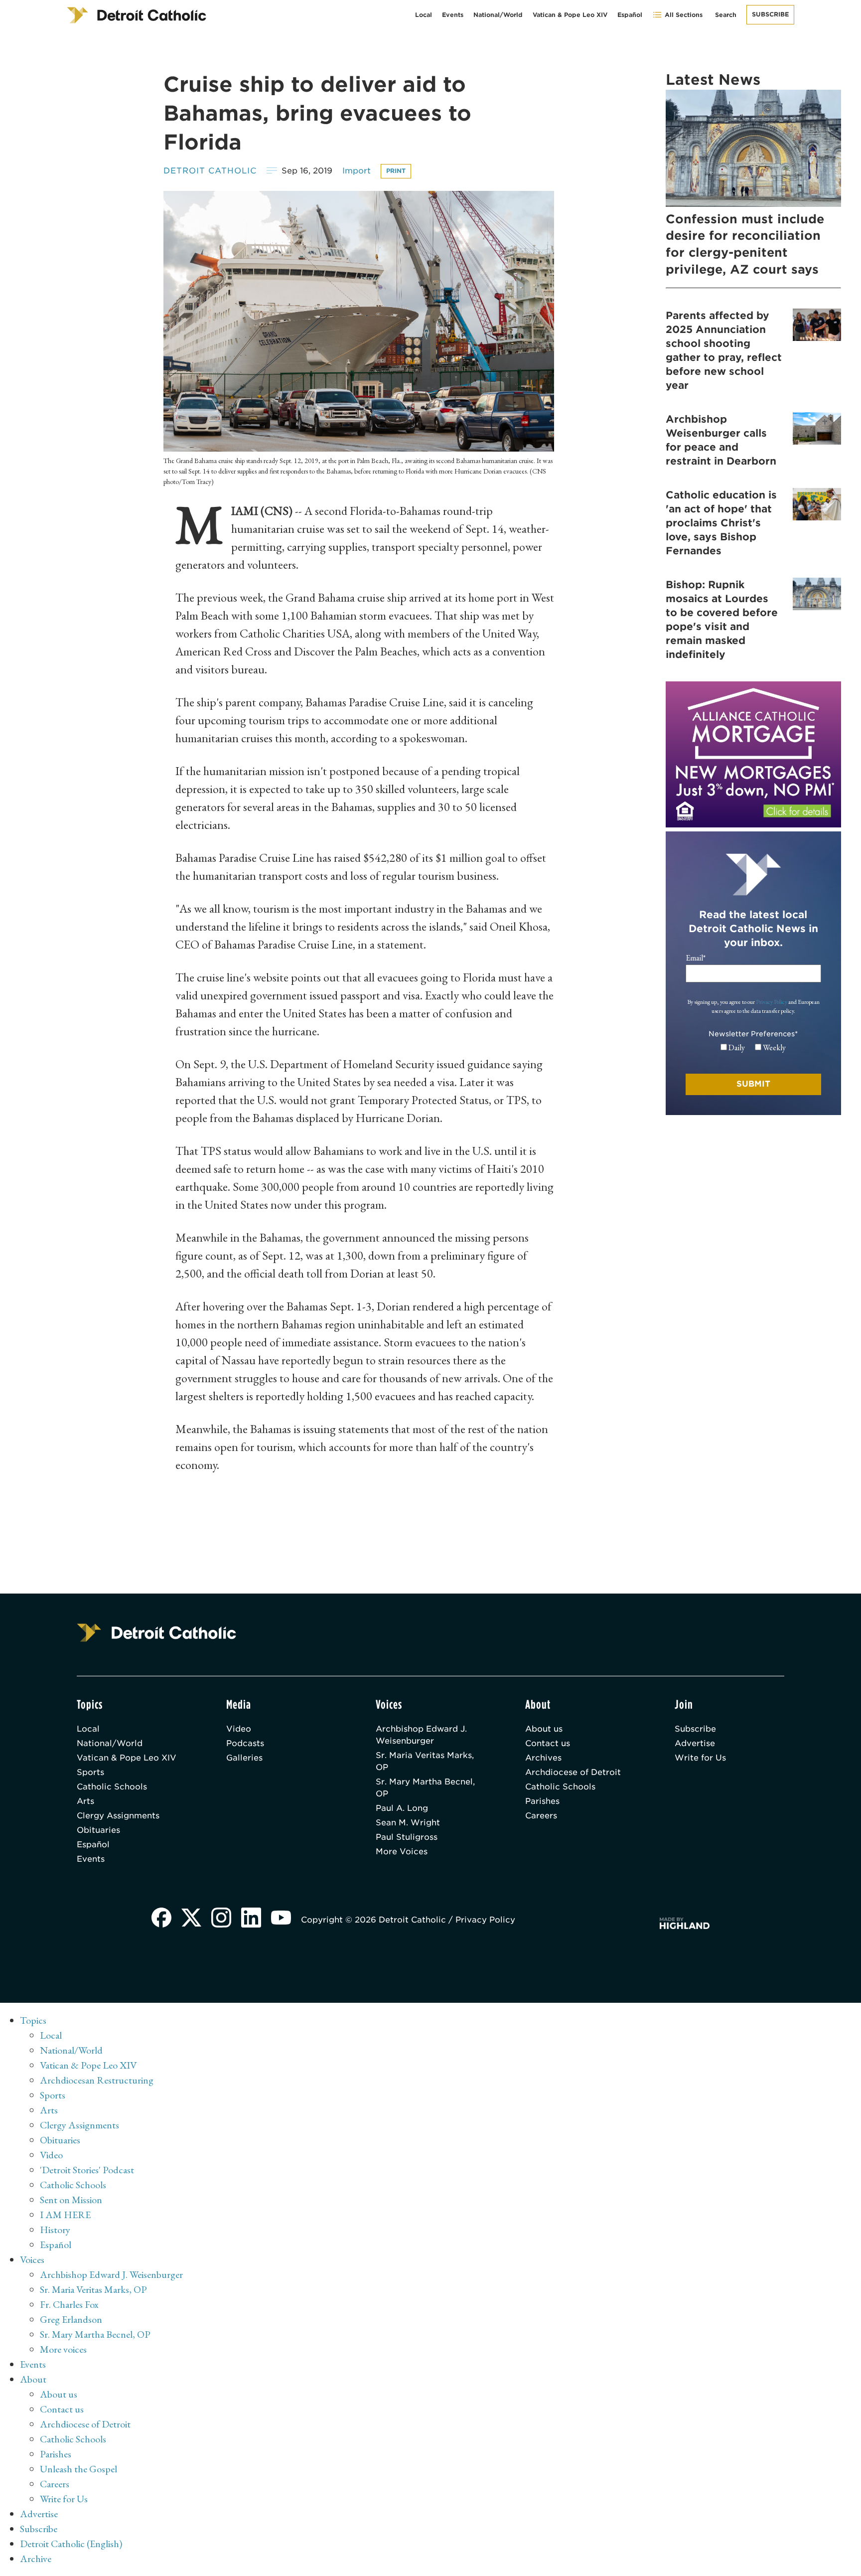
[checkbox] (753, 1048)
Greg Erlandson (71, 2319)
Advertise (695, 1743)
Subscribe (770, 14)
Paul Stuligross (407, 1837)
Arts (85, 1801)
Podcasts (245, 1743)
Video (239, 1729)
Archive (36, 2559)
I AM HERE (65, 2215)
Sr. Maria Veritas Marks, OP (425, 1761)
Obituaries (98, 1830)
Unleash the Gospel (78, 2469)
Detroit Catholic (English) (71, 2544)
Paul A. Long (402, 1808)
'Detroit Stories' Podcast (87, 2170)
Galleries (244, 1758)
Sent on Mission (71, 2200)
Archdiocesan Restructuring (97, 2080)
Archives (543, 1758)
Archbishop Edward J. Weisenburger (421, 1735)
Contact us (548, 1743)
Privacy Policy (772, 1002)
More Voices (402, 1851)
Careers (541, 1816)
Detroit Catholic (210, 171)
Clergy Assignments (118, 1816)
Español (630, 15)
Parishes (542, 1801)
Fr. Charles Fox (69, 2304)
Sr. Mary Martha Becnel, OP (425, 1788)
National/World (498, 15)
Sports (90, 1772)
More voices (63, 2349)
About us (544, 1729)
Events (453, 15)
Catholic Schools (112, 1787)
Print (396, 171)
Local (424, 15)
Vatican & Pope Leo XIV (570, 15)
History (55, 2230)
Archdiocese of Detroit (573, 1772)
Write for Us (700, 1758)
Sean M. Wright (408, 1823)
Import (357, 171)
